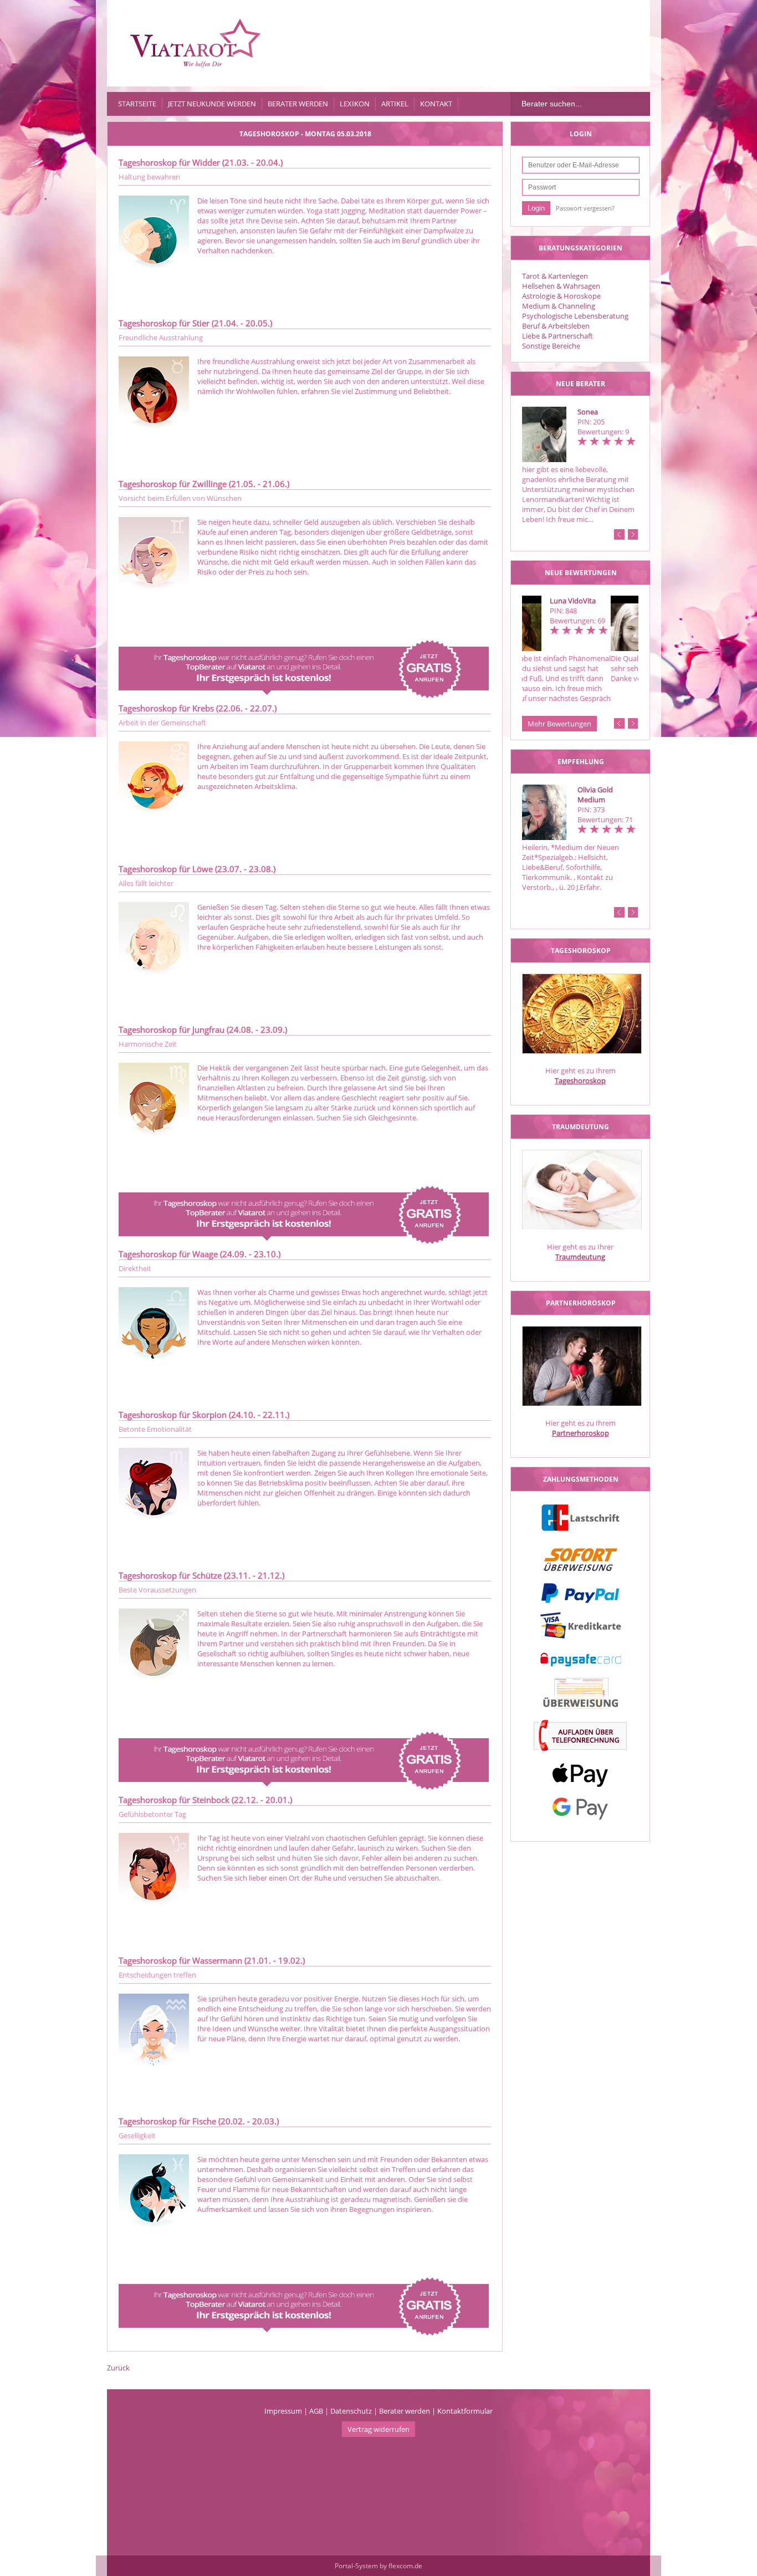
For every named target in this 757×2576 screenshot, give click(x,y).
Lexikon (355, 104)
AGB (316, 2411)
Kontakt (436, 104)
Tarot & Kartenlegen (555, 276)
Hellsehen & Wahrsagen (561, 286)
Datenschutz (351, 2411)
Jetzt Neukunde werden (212, 104)
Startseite (137, 104)
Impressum (283, 2411)
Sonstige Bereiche (551, 346)
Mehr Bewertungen (559, 724)
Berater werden (298, 104)
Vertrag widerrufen (378, 2429)
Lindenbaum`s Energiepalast (602, 606)
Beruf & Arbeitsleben (556, 326)
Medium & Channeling (559, 306)
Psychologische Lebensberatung (575, 316)
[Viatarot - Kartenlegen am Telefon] (196, 43)
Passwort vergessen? (585, 208)
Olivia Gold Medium (595, 795)
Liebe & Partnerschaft (557, 336)
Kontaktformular (465, 2411)
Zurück (118, 2368)
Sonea (588, 412)
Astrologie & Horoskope (561, 296)
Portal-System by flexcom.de (378, 2566)
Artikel (395, 104)
